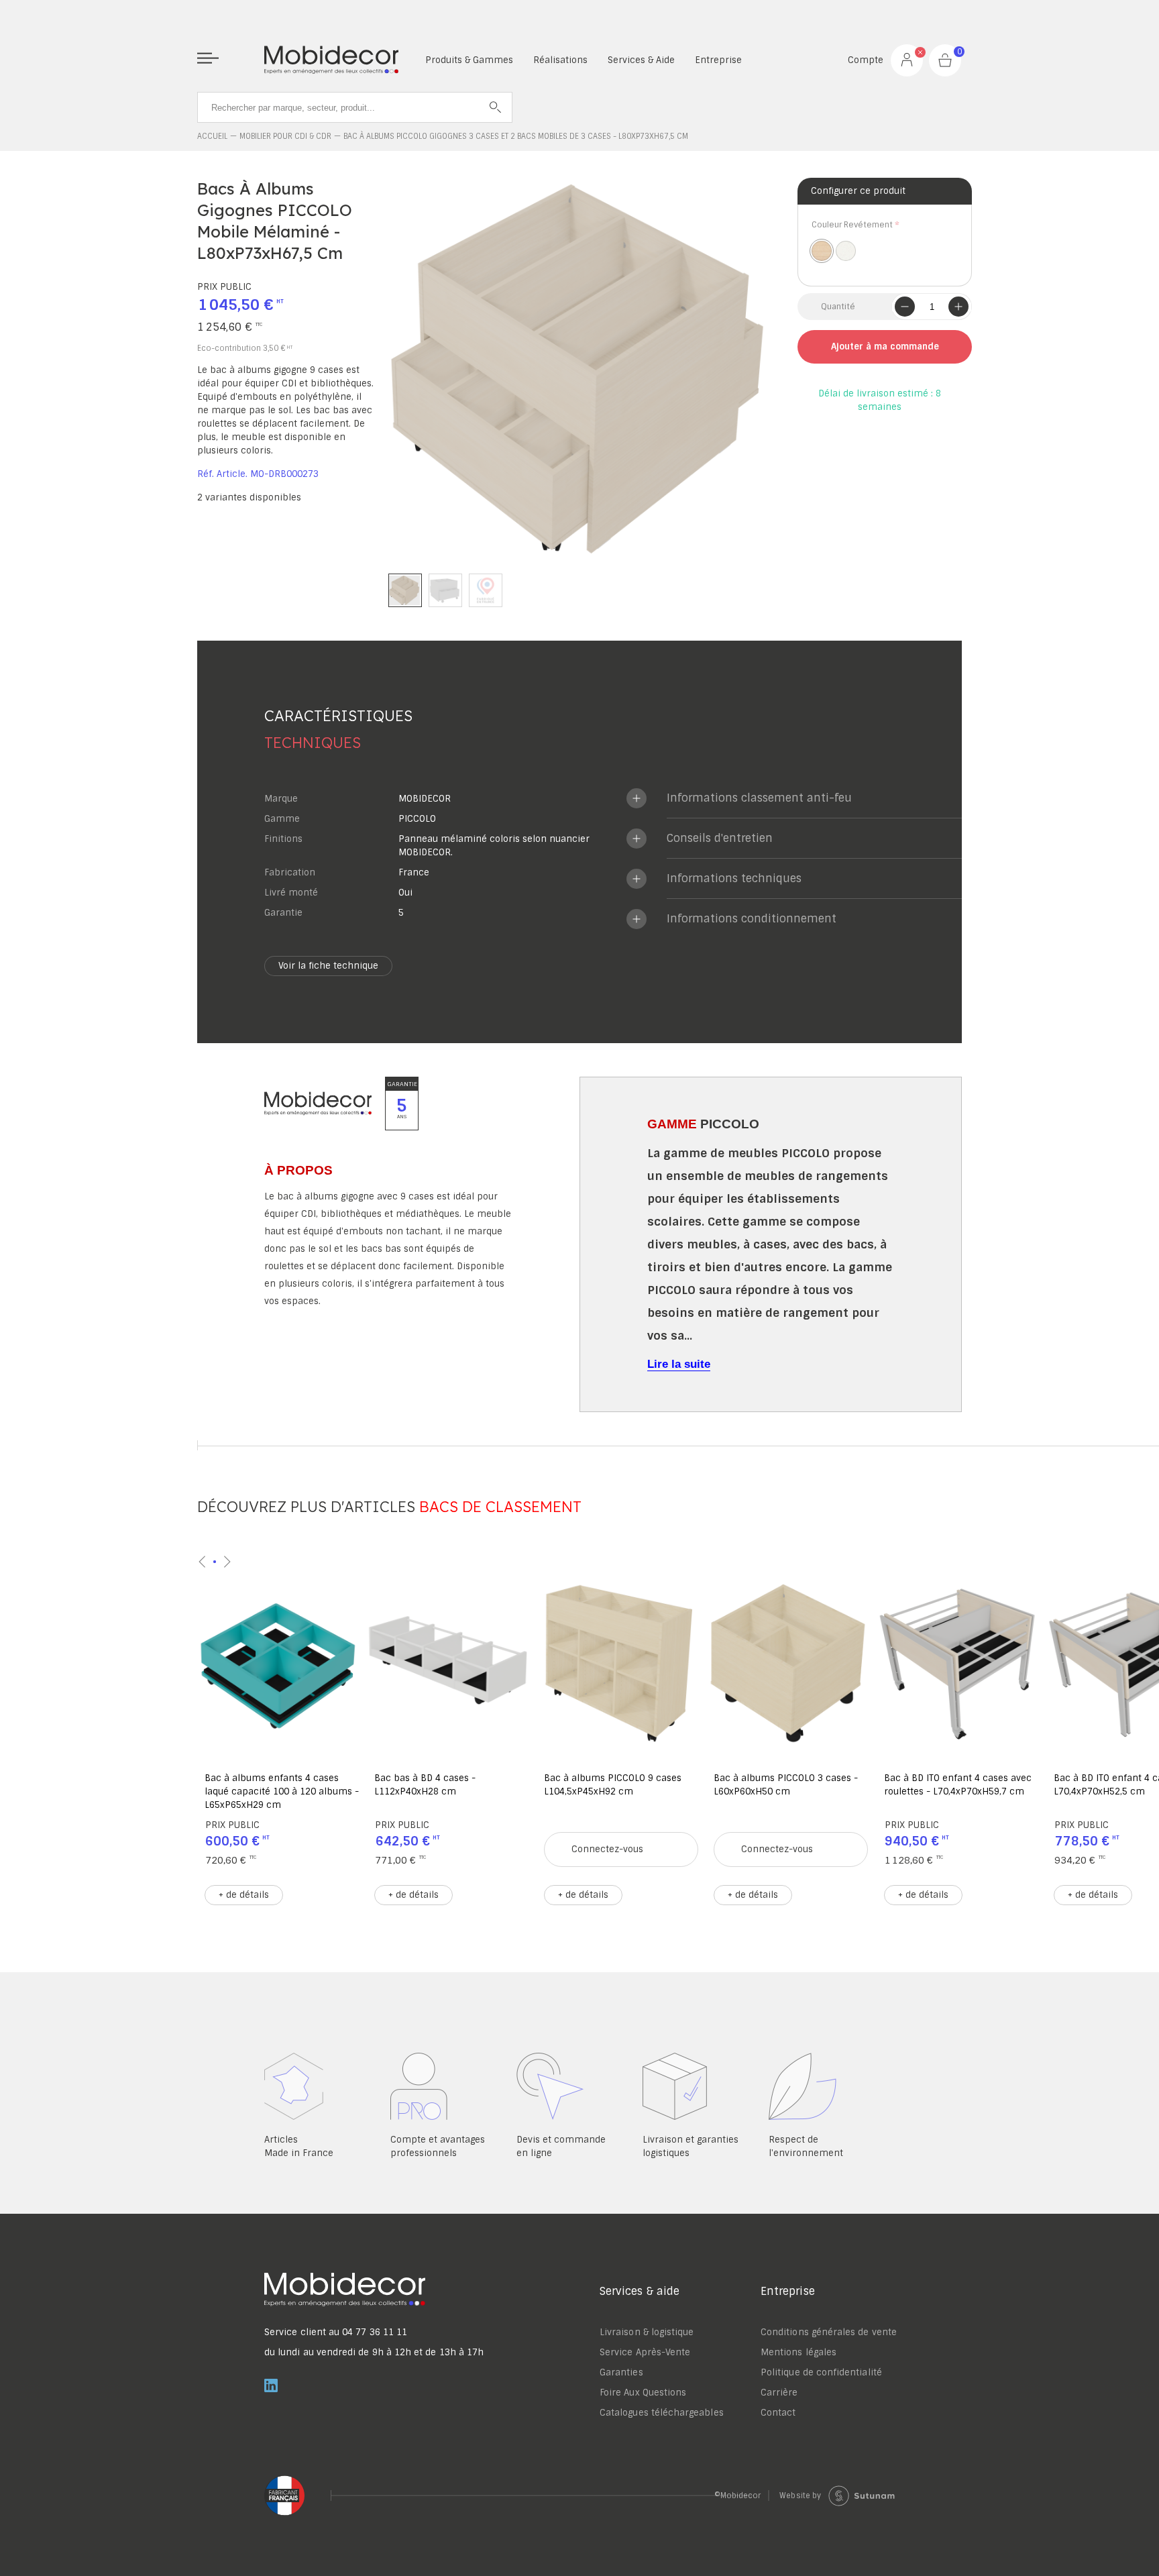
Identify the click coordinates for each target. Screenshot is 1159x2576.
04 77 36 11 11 (375, 2332)
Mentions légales (798, 2352)
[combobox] (355, 107)
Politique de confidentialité (821, 2372)
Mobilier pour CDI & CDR (285, 136)
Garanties (621, 2372)
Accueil (212, 136)
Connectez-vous (607, 1849)
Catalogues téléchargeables (662, 2413)
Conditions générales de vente (829, 2332)
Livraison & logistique (647, 2332)
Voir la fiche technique (328, 966)
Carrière (779, 2393)
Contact (778, 2413)
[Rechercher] (496, 107)
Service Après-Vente (645, 2352)
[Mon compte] (907, 60)
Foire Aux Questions (643, 2393)
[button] (405, 590)
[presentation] (203, 1562)
